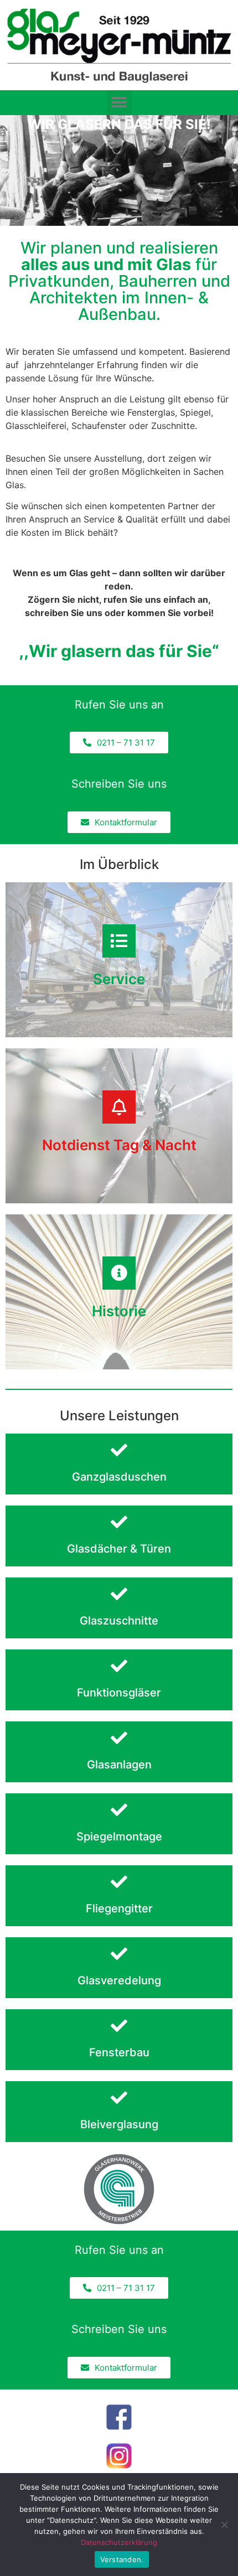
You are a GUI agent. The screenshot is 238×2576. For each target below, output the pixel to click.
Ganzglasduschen (119, 1477)
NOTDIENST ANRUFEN (119, 1158)
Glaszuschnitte (119, 1621)
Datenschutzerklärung (119, 2542)
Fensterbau (119, 2052)
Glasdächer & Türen (119, 1549)
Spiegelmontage (119, 1837)
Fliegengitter (119, 1908)
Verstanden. (122, 2559)
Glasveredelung (119, 1980)
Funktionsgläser (119, 1693)
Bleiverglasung (119, 2124)
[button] (119, 103)
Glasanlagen (119, 1765)
